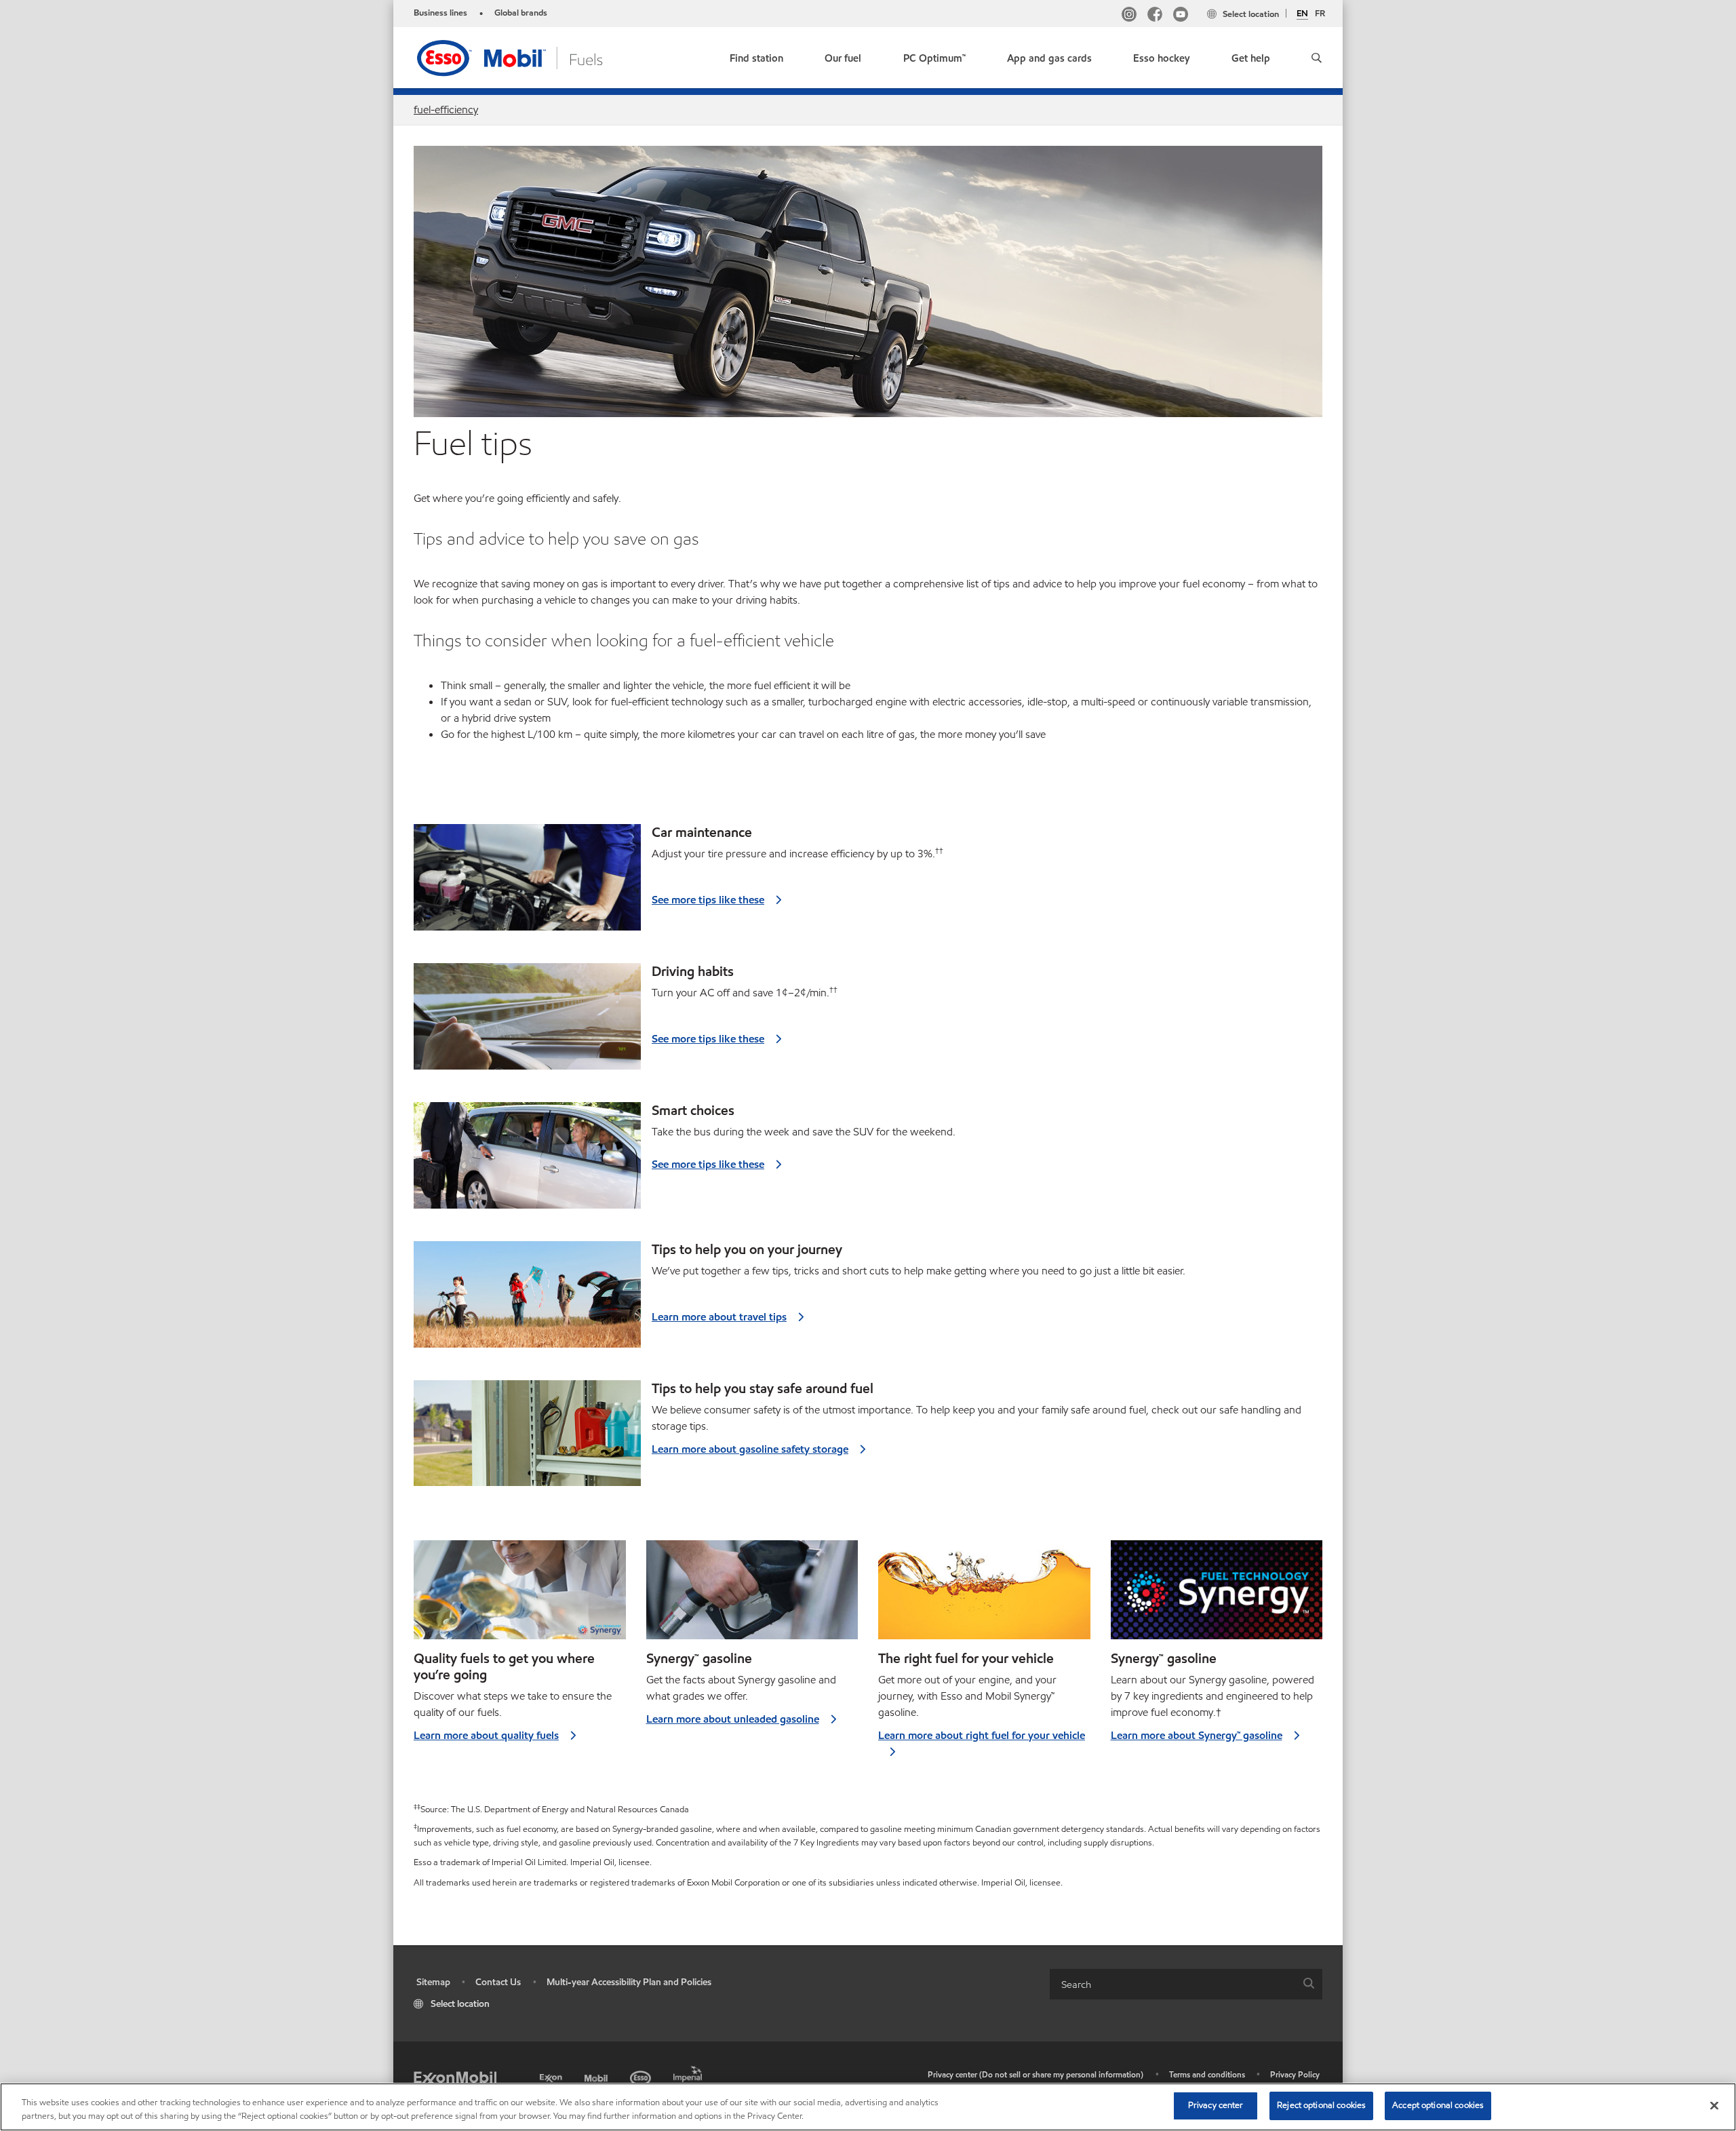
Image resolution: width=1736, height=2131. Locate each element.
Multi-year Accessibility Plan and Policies (629, 1982)
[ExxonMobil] (455, 2078)
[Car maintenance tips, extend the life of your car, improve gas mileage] (527, 881)
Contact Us (498, 1982)
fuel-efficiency (446, 110)
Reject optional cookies (1321, 2105)
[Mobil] (597, 2076)
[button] (1317, 58)
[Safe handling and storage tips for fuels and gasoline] (527, 1438)
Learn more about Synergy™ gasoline (1197, 1735)
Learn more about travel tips (719, 1317)
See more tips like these (708, 900)
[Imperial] (689, 2072)
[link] (756, 55)
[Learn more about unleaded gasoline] (752, 1595)
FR (1320, 14)
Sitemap (433, 1982)
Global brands (521, 13)
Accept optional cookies (1438, 2105)
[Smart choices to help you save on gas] (527, 1159)
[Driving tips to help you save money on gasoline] (527, 1020)
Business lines (440, 13)
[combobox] (1186, 1984)
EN (1302, 14)
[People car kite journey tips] (527, 1298)
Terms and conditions (1207, 2074)
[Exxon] (552, 2076)
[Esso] (642, 2076)
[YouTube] (1181, 16)
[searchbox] (1172, 1984)
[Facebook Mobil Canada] (1155, 16)
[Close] (1714, 2105)
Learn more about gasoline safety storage (750, 1449)
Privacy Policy (1295, 2074)
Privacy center (1216, 2105)
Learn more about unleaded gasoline (733, 1719)
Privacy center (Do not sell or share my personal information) (1035, 2074)
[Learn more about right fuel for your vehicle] (984, 1595)
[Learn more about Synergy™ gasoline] (1217, 1595)
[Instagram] (1129, 16)
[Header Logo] (531, 57)
